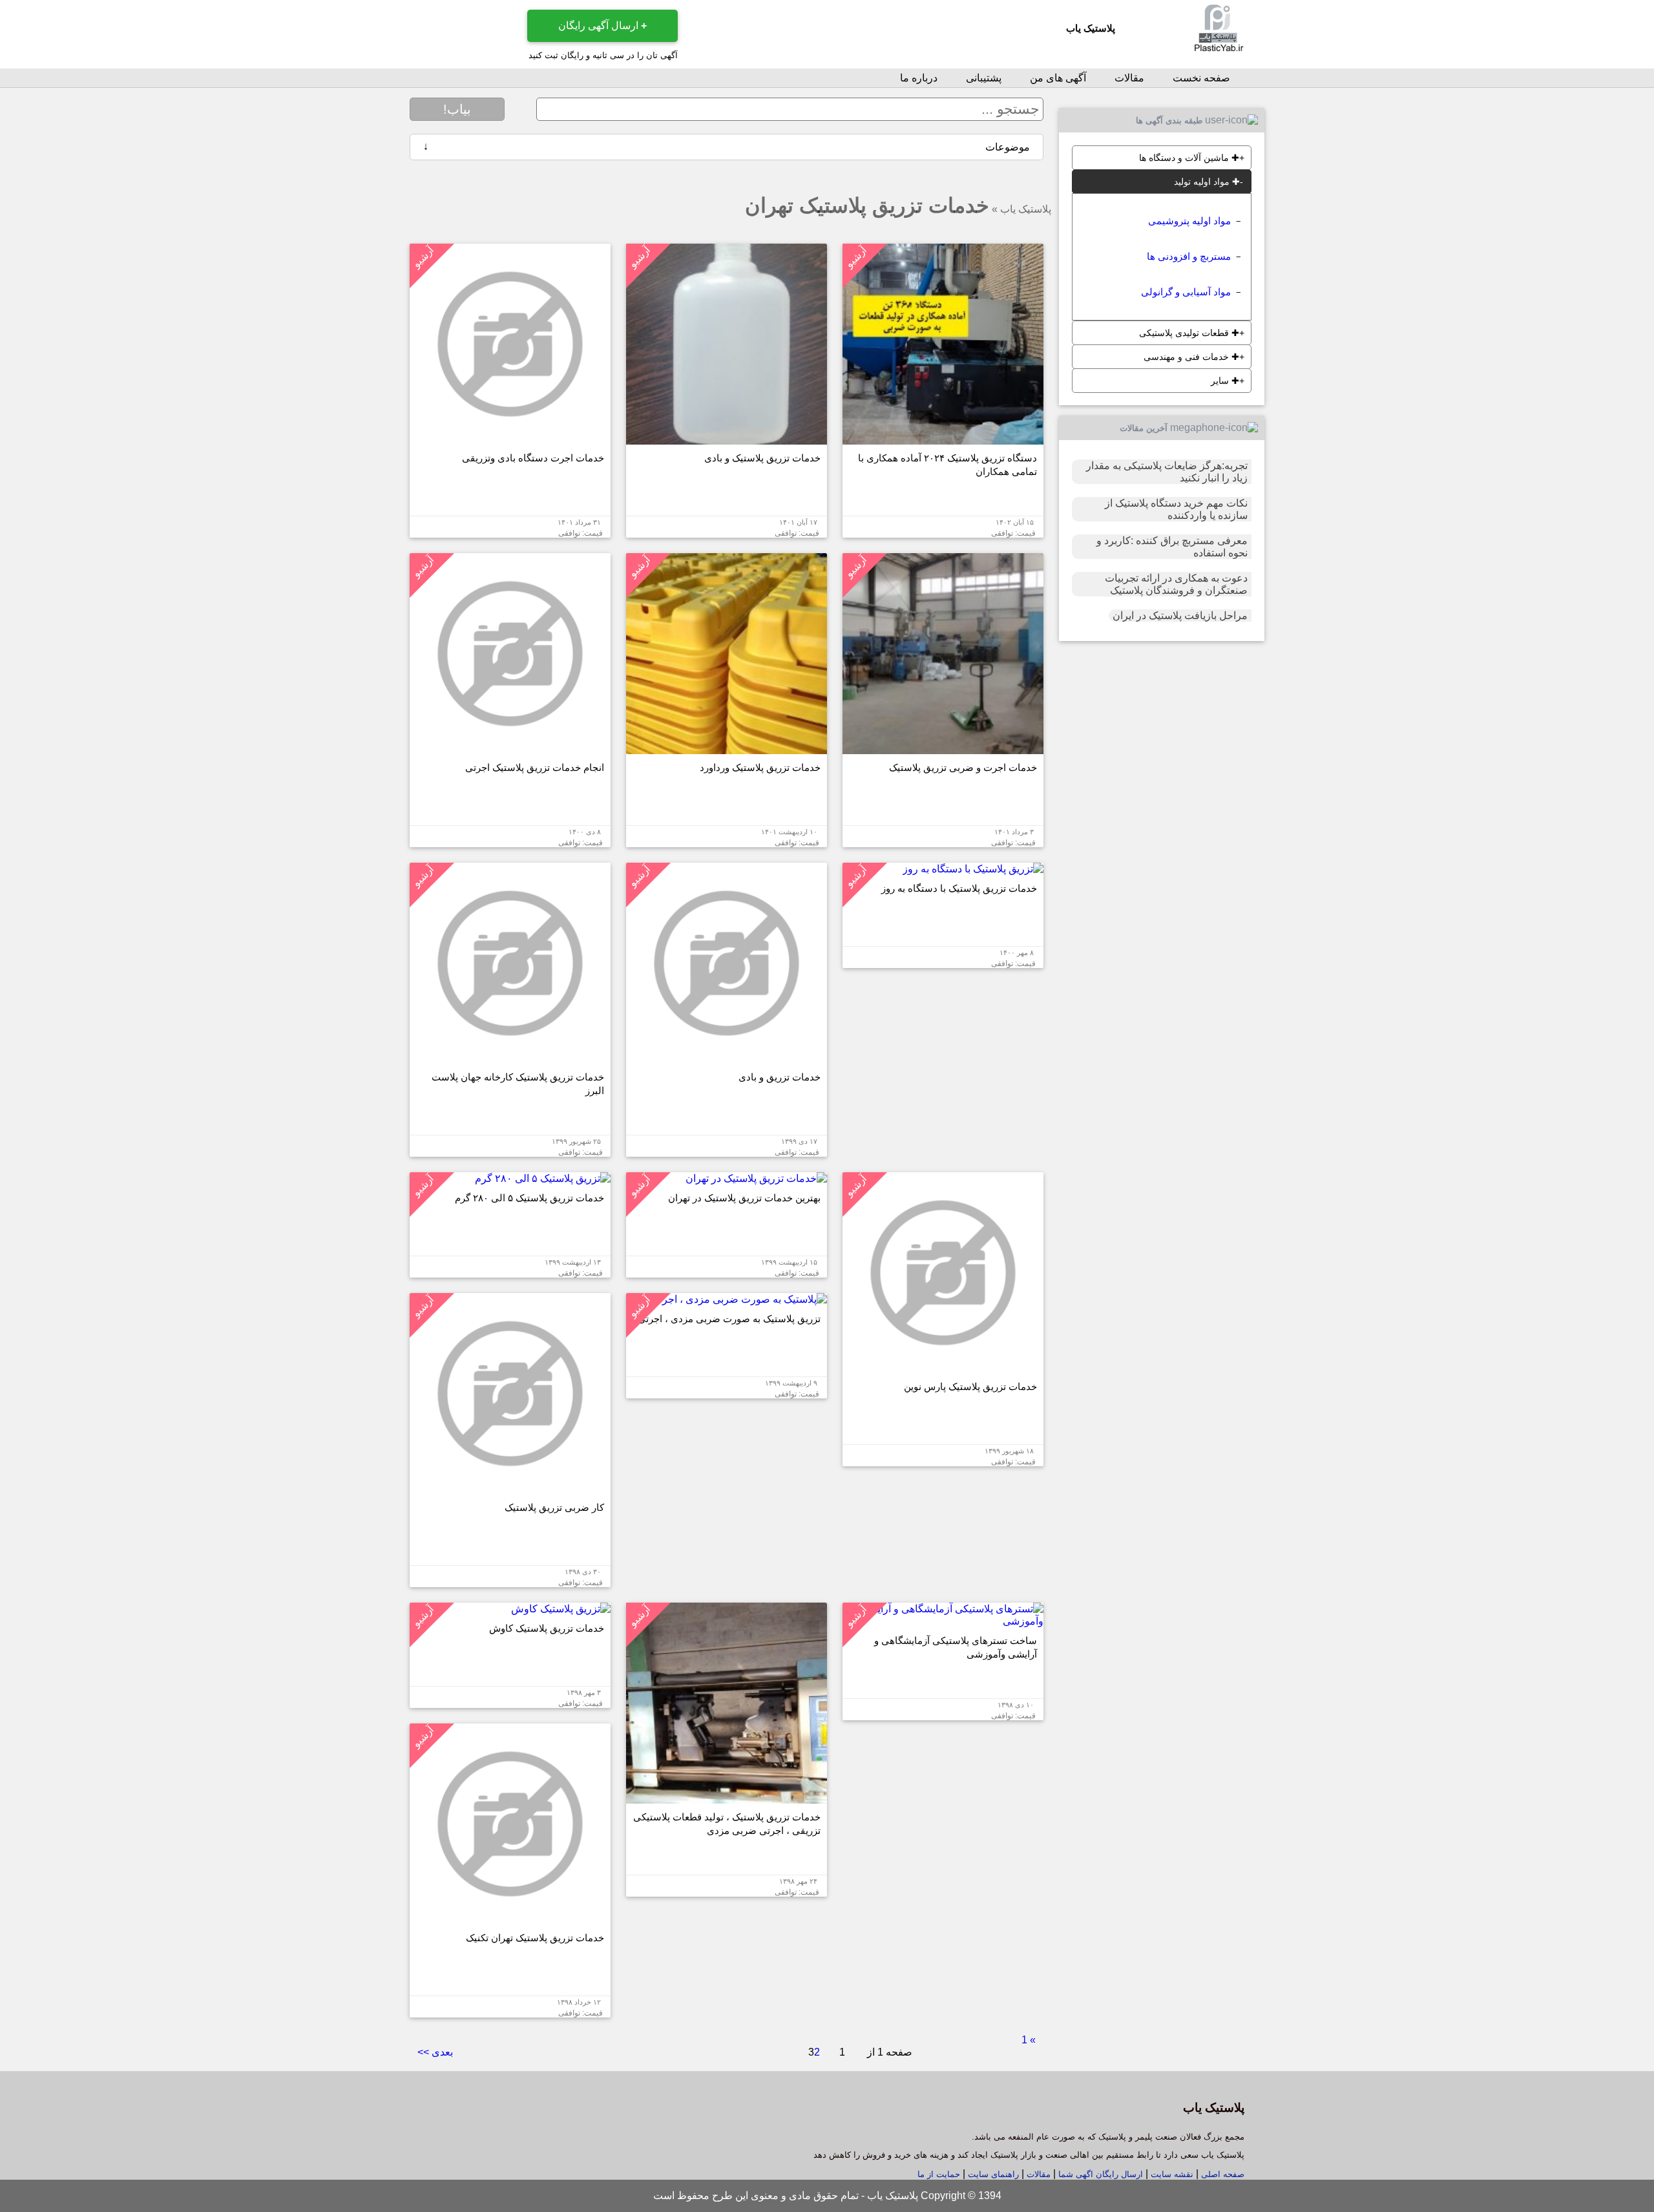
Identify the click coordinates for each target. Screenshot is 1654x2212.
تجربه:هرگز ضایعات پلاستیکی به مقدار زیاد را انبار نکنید (1167, 472)
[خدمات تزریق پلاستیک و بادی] (727, 438)
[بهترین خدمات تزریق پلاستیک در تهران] (756, 1178)
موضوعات (727, 147)
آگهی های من (1058, 78)
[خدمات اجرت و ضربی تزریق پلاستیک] (943, 748)
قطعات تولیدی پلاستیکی (1189, 333)
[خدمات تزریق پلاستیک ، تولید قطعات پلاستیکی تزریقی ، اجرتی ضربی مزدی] (727, 1797)
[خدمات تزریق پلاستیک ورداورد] (727, 748)
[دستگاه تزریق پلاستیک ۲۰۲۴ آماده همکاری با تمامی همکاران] (943, 438)
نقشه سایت (1171, 2174)
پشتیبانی (984, 78)
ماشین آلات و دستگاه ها (1189, 158)
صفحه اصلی (1223, 2174)
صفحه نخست (1201, 78)
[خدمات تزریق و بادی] (727, 1058)
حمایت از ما (939, 2174)
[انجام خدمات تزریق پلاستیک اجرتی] (510, 748)
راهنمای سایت (992, 2174)
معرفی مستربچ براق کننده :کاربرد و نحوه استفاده (1172, 547)
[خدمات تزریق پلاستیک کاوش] (561, 1609)
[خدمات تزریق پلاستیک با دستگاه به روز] (973, 869)
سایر (1225, 381)
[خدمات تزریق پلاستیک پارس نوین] (943, 1367)
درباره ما (919, 78)
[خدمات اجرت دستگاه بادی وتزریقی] (510, 438)
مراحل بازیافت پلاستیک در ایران (1180, 616)
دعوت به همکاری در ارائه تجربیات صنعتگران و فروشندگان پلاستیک (1176, 584)
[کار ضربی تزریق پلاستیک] (510, 1488)
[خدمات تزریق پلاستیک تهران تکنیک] (510, 1918)
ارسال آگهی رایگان (602, 26)
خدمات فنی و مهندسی (1191, 357)
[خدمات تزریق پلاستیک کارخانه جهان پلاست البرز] (510, 1058)
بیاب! (457, 109)
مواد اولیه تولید (1207, 182)
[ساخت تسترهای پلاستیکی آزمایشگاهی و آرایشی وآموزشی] (943, 1621)
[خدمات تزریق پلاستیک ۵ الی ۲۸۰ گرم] (543, 1178)
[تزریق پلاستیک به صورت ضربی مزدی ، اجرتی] (739, 1299)
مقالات (1129, 78)
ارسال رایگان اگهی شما (1101, 2174)
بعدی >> (435, 2052)
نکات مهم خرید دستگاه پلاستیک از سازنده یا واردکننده (1176, 509)
